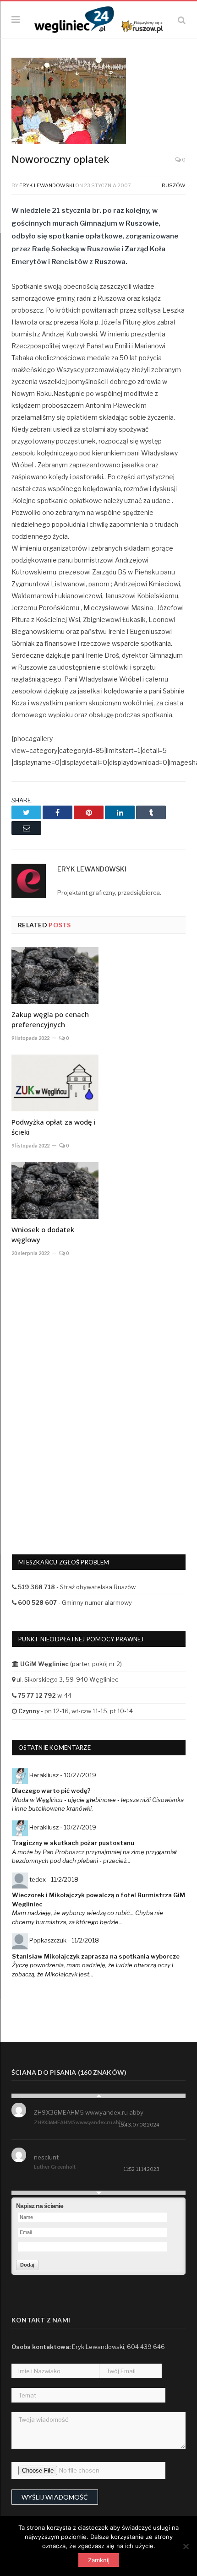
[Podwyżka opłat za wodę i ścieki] (55, 1083)
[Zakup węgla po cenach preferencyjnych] (55, 975)
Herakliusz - (63, 1775)
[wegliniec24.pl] (98, 19)
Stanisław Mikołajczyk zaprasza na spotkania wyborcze (96, 1956)
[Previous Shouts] (98, 2096)
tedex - (54, 1879)
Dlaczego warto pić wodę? (51, 1791)
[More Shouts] (98, 2193)
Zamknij (99, 2560)
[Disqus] (98, 1399)
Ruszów (174, 185)
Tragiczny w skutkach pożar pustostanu (73, 1843)
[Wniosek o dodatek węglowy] (55, 1191)
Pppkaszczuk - (64, 1940)
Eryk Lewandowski (47, 185)
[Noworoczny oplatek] (98, 102)
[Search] (182, 20)
